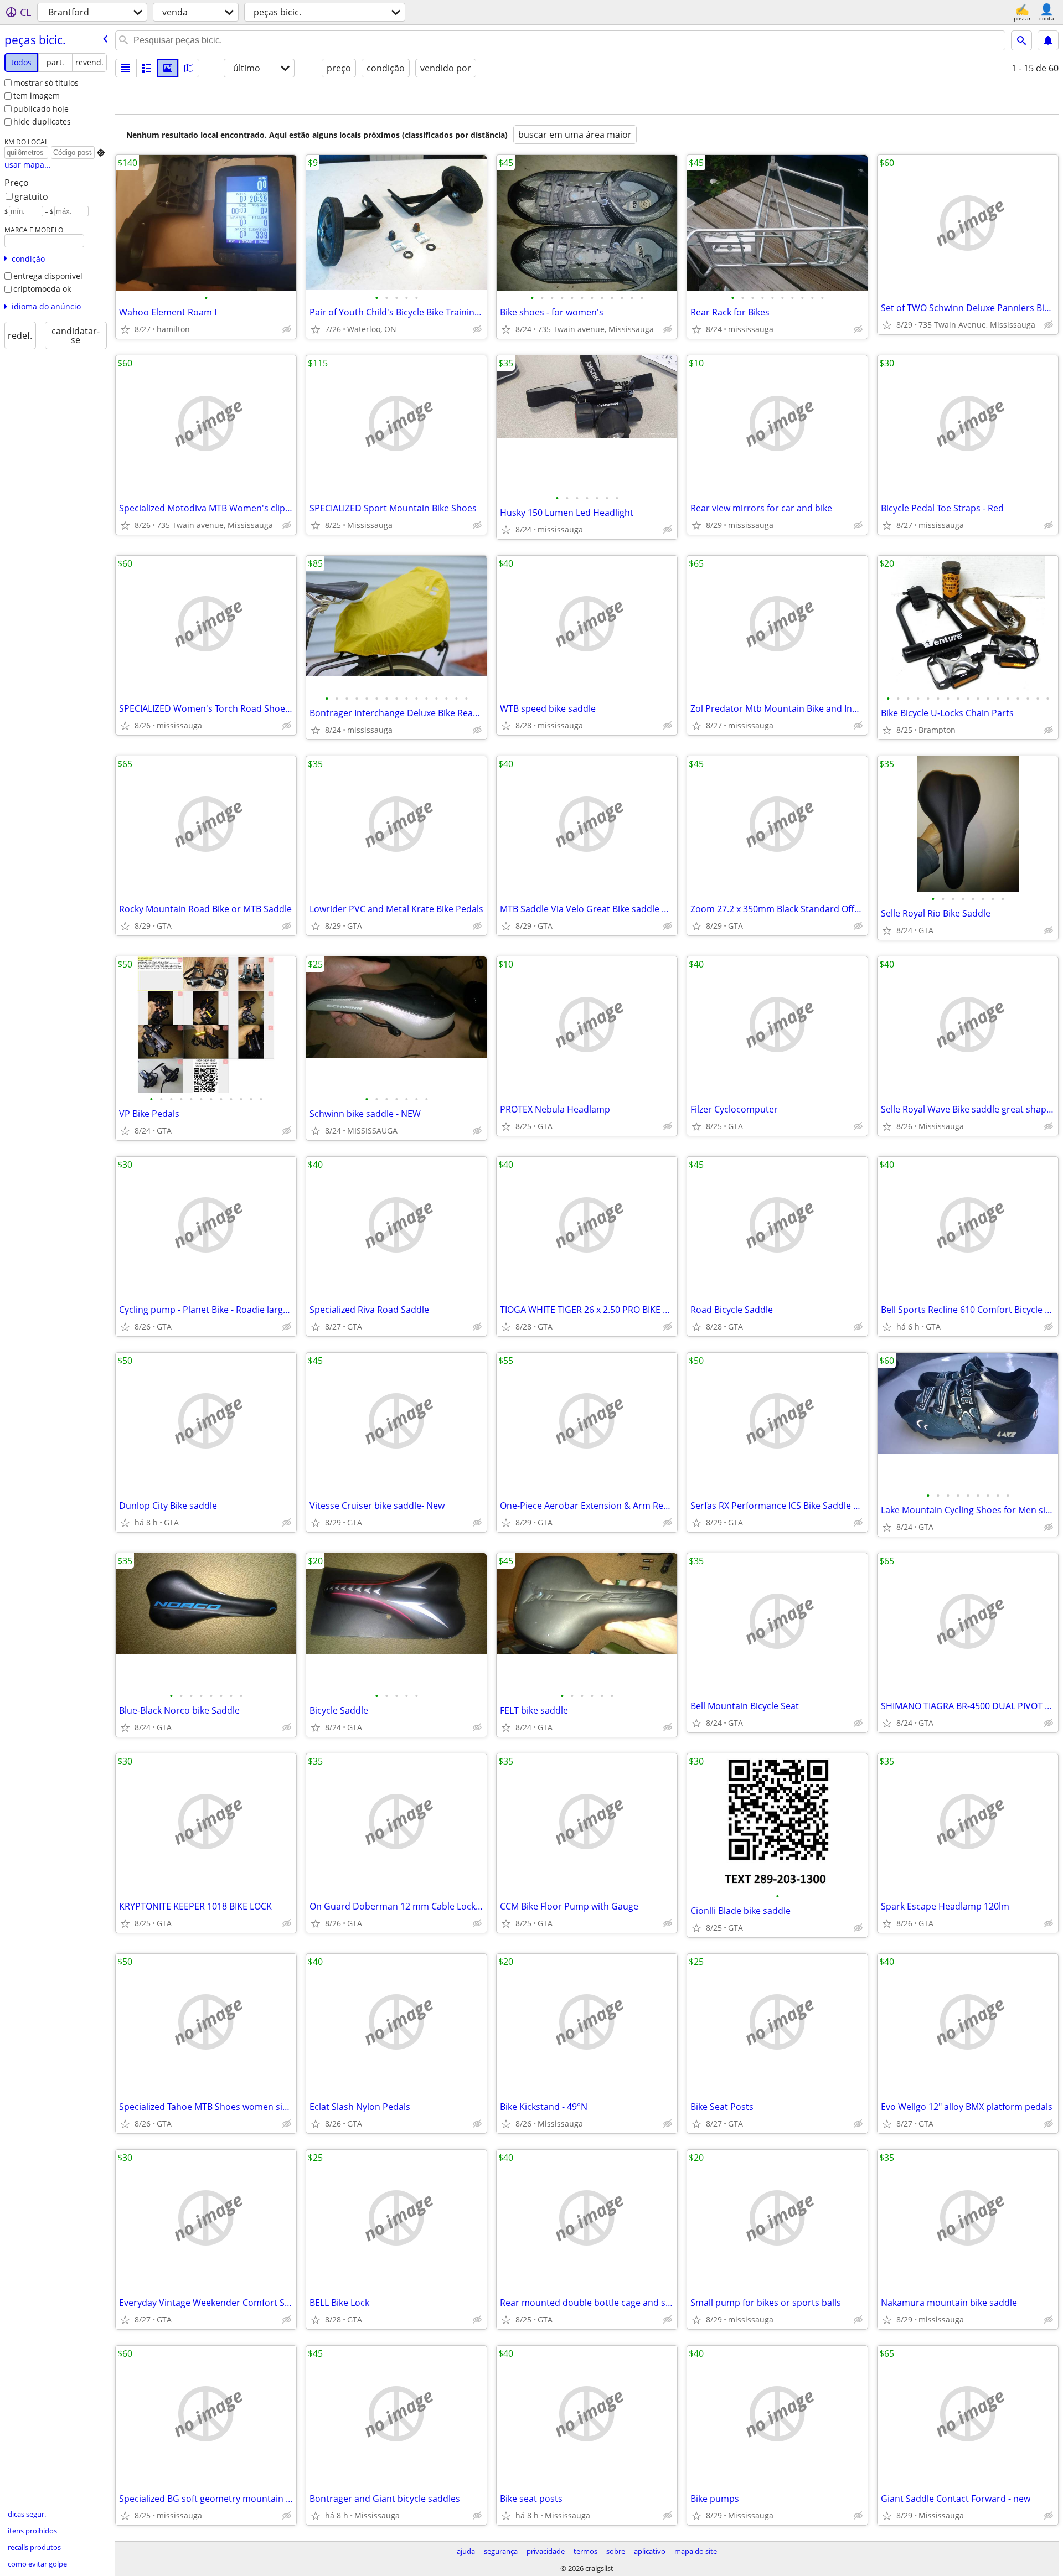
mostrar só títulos (46, 83)
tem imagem (37, 95)
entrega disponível (48, 276)
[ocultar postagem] (287, 329)
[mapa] (189, 68)
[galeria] (168, 68)
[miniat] (147, 68)
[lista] (126, 68)
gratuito (31, 196)
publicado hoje (41, 109)
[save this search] (1048, 40)
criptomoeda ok (42, 289)
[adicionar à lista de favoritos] (125, 329)
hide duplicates (42, 121)
